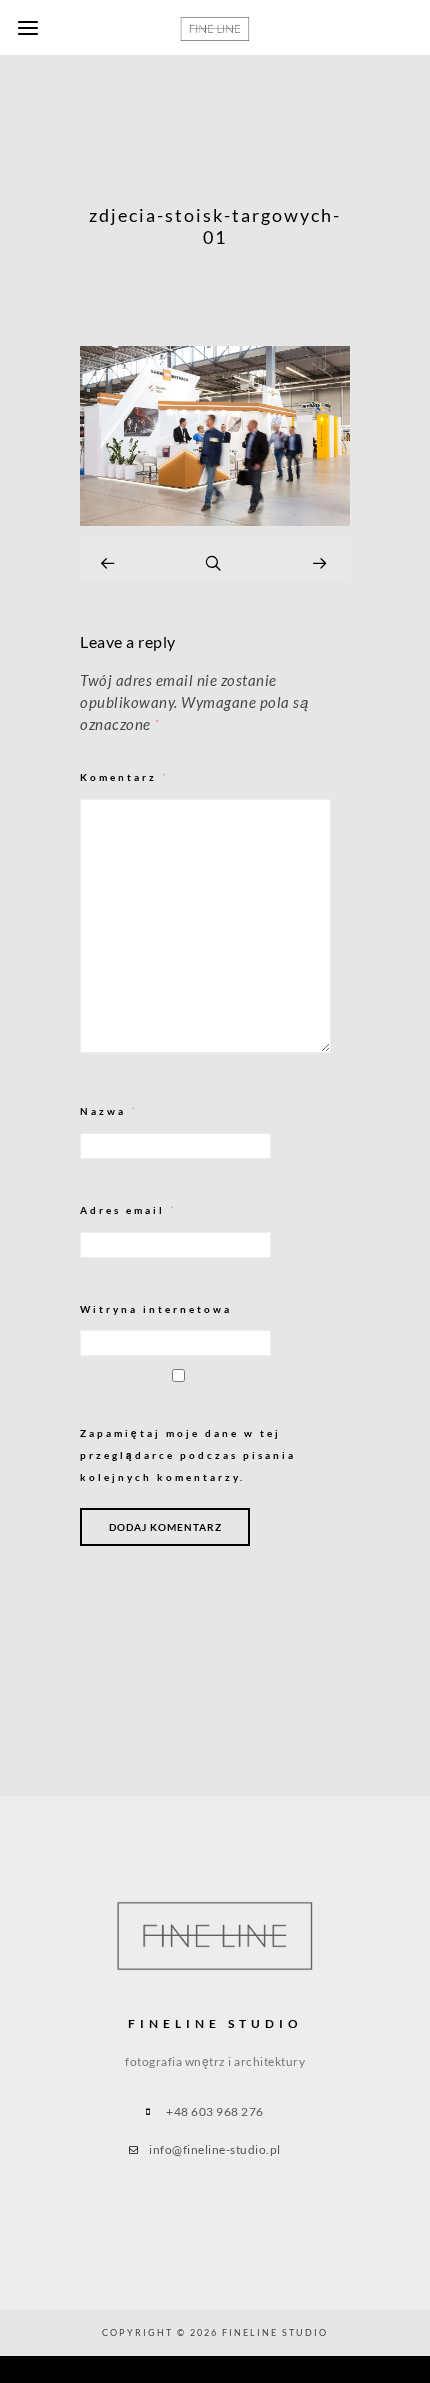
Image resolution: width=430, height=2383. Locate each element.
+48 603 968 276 (215, 2111)
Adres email (128, 1210)
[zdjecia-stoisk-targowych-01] (215, 520)
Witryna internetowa (156, 1309)
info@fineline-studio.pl (215, 2149)
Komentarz (124, 777)
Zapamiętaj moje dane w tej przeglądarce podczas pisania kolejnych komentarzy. (188, 1455)
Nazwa (109, 1111)
